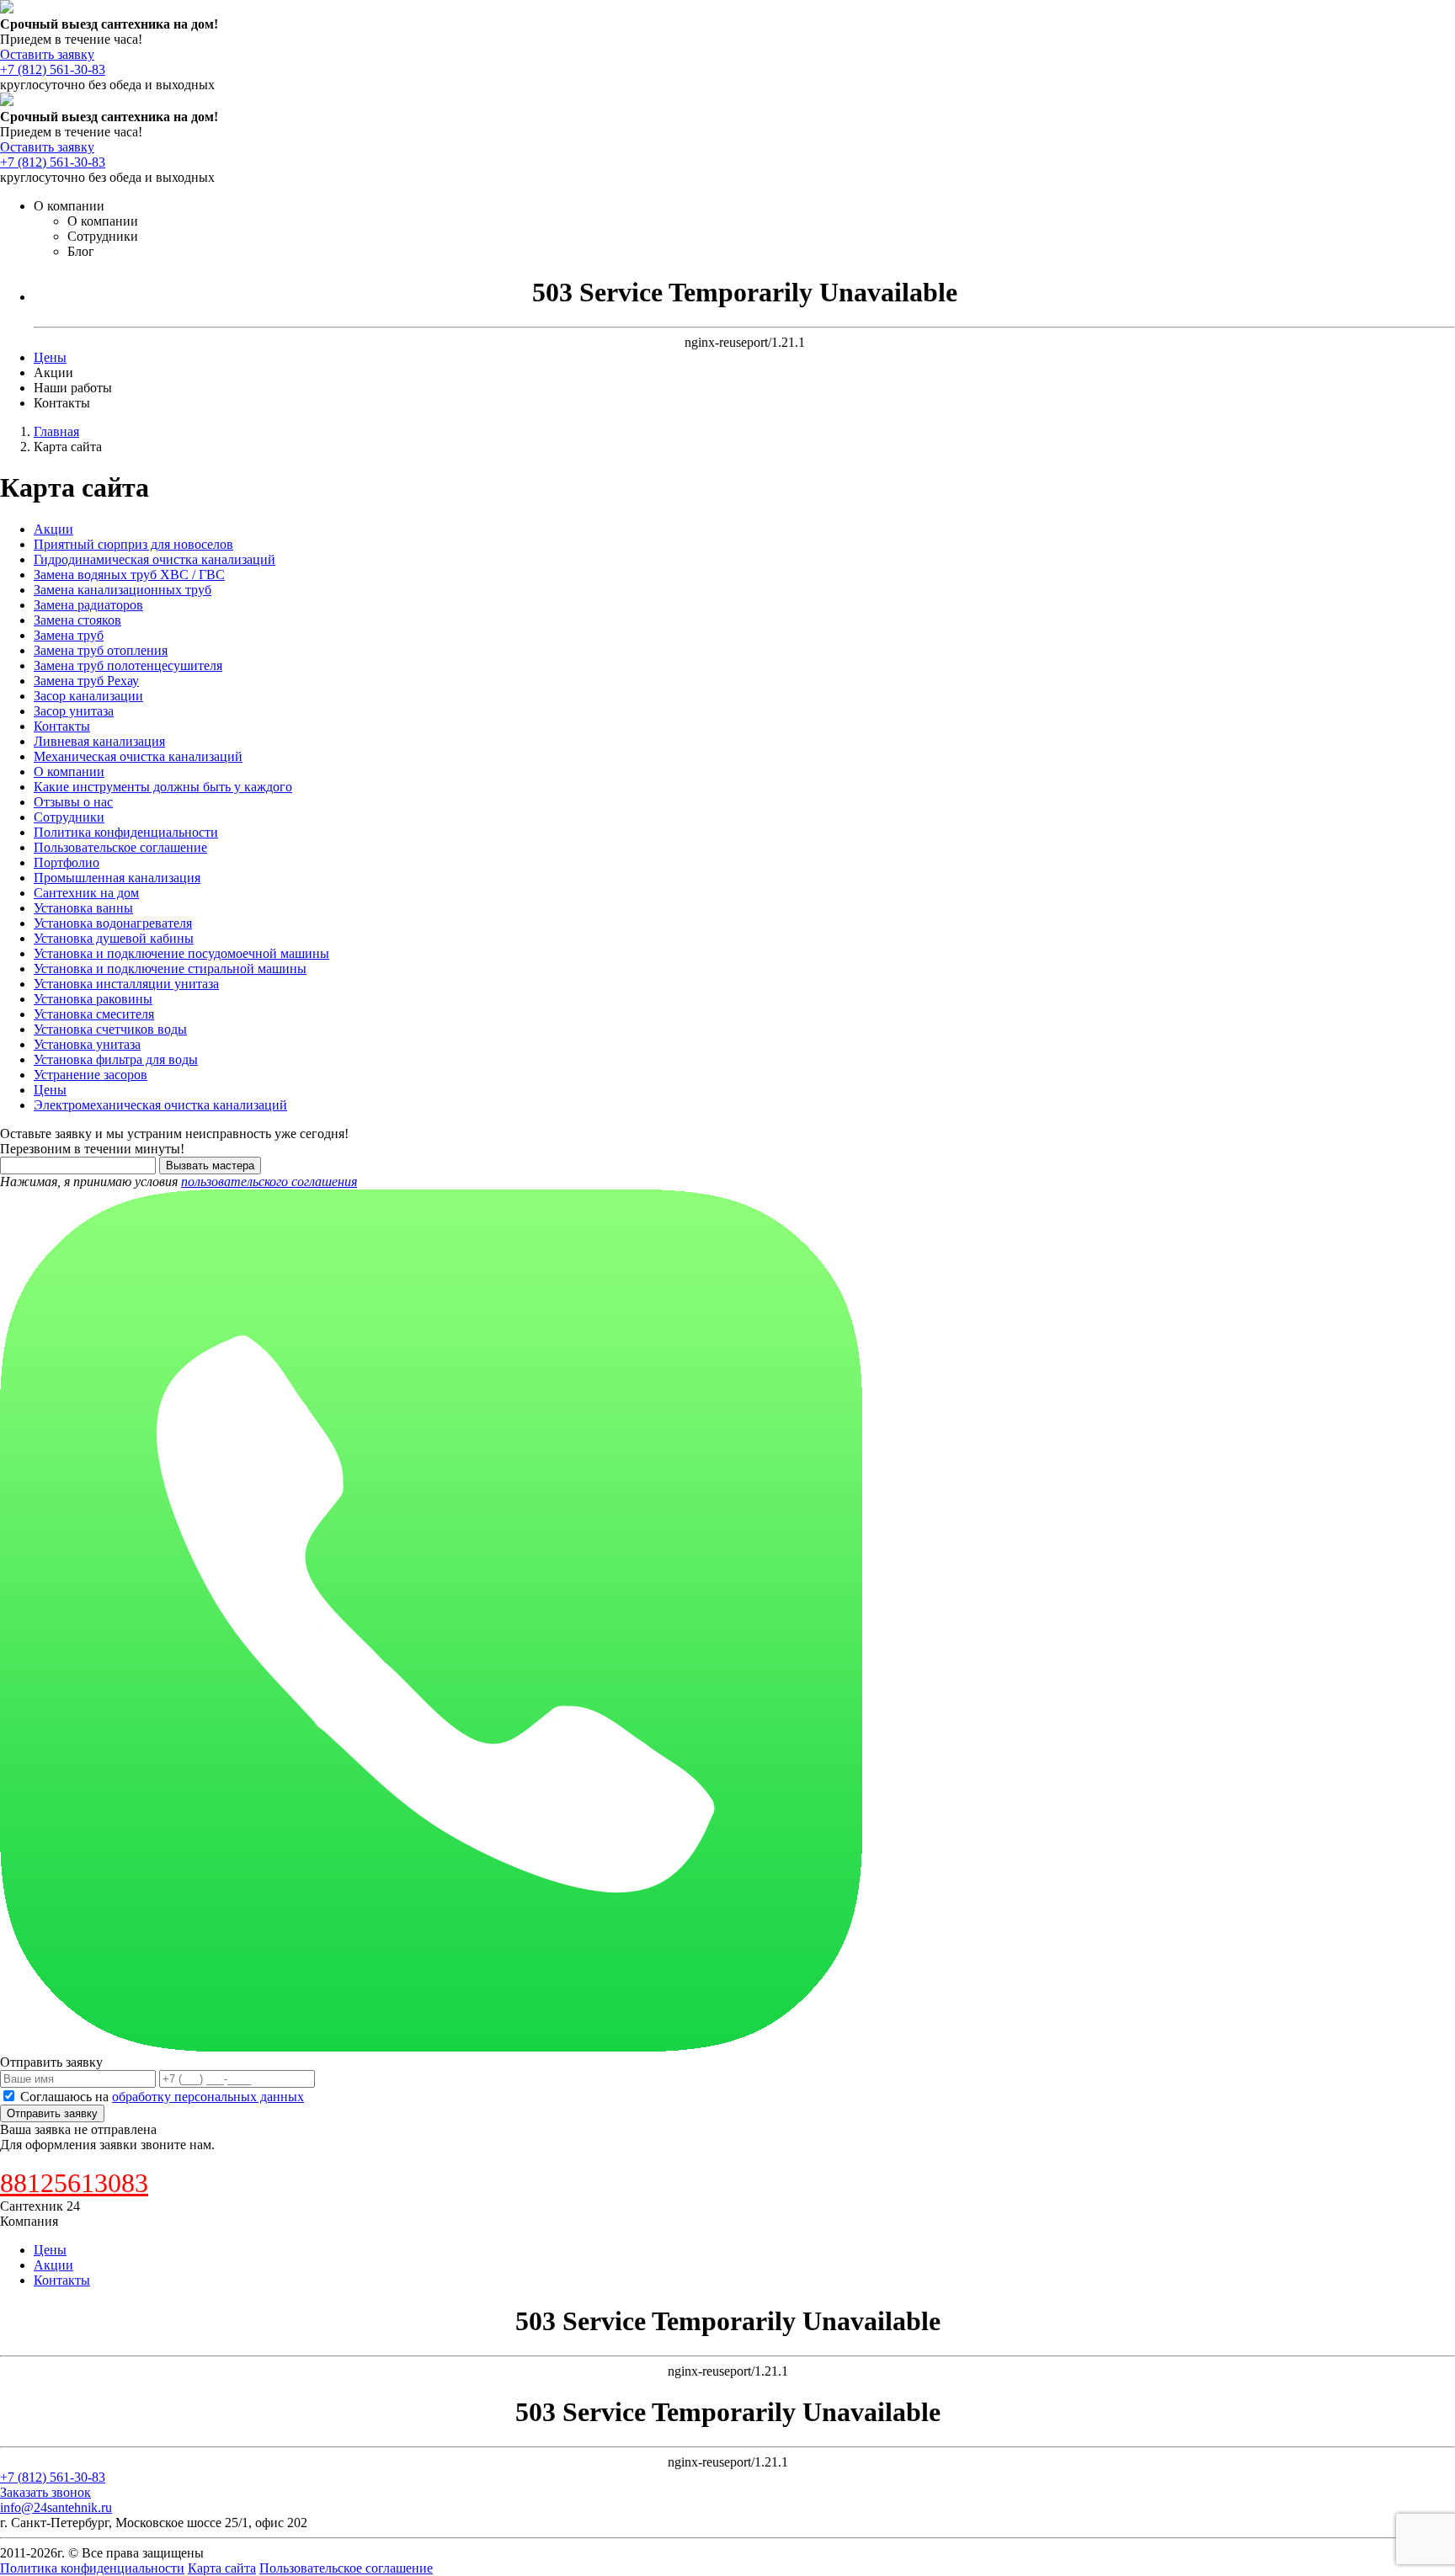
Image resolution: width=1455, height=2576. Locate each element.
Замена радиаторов (88, 605)
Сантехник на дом (86, 893)
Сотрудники (103, 236)
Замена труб (69, 635)
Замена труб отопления (101, 650)
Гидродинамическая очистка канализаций (155, 559)
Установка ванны (83, 908)
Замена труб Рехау (86, 681)
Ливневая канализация (99, 741)
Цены (50, 357)
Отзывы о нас (73, 802)
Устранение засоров (91, 1075)
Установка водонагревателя (113, 923)
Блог (81, 251)
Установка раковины (93, 999)
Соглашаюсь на (162, 2097)
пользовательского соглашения (269, 1182)
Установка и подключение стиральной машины (170, 969)
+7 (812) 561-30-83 (53, 69)
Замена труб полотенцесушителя (128, 665)
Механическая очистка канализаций (138, 756)
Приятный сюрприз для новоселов (133, 544)
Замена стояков (77, 620)
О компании (69, 206)
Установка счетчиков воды (110, 1029)
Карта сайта (222, 2568)
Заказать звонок (45, 2492)
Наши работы (73, 388)
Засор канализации (88, 696)
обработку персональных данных (208, 2097)
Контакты (62, 403)
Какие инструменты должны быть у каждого (163, 787)
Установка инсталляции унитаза (126, 984)
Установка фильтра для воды (116, 1059)
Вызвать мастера (210, 1166)
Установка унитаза (87, 1044)
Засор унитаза (74, 711)
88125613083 (74, 2183)
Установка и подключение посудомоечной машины (181, 953)
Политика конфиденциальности (126, 832)
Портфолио (67, 862)
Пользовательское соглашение (120, 847)
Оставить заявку (47, 54)
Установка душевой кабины (114, 938)
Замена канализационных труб (123, 590)
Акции (53, 373)
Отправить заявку (52, 2113)
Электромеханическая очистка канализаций (160, 1105)
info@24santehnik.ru (56, 2507)
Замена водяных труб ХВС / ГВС (129, 575)
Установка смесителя (94, 1014)
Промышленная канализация (117, 878)
